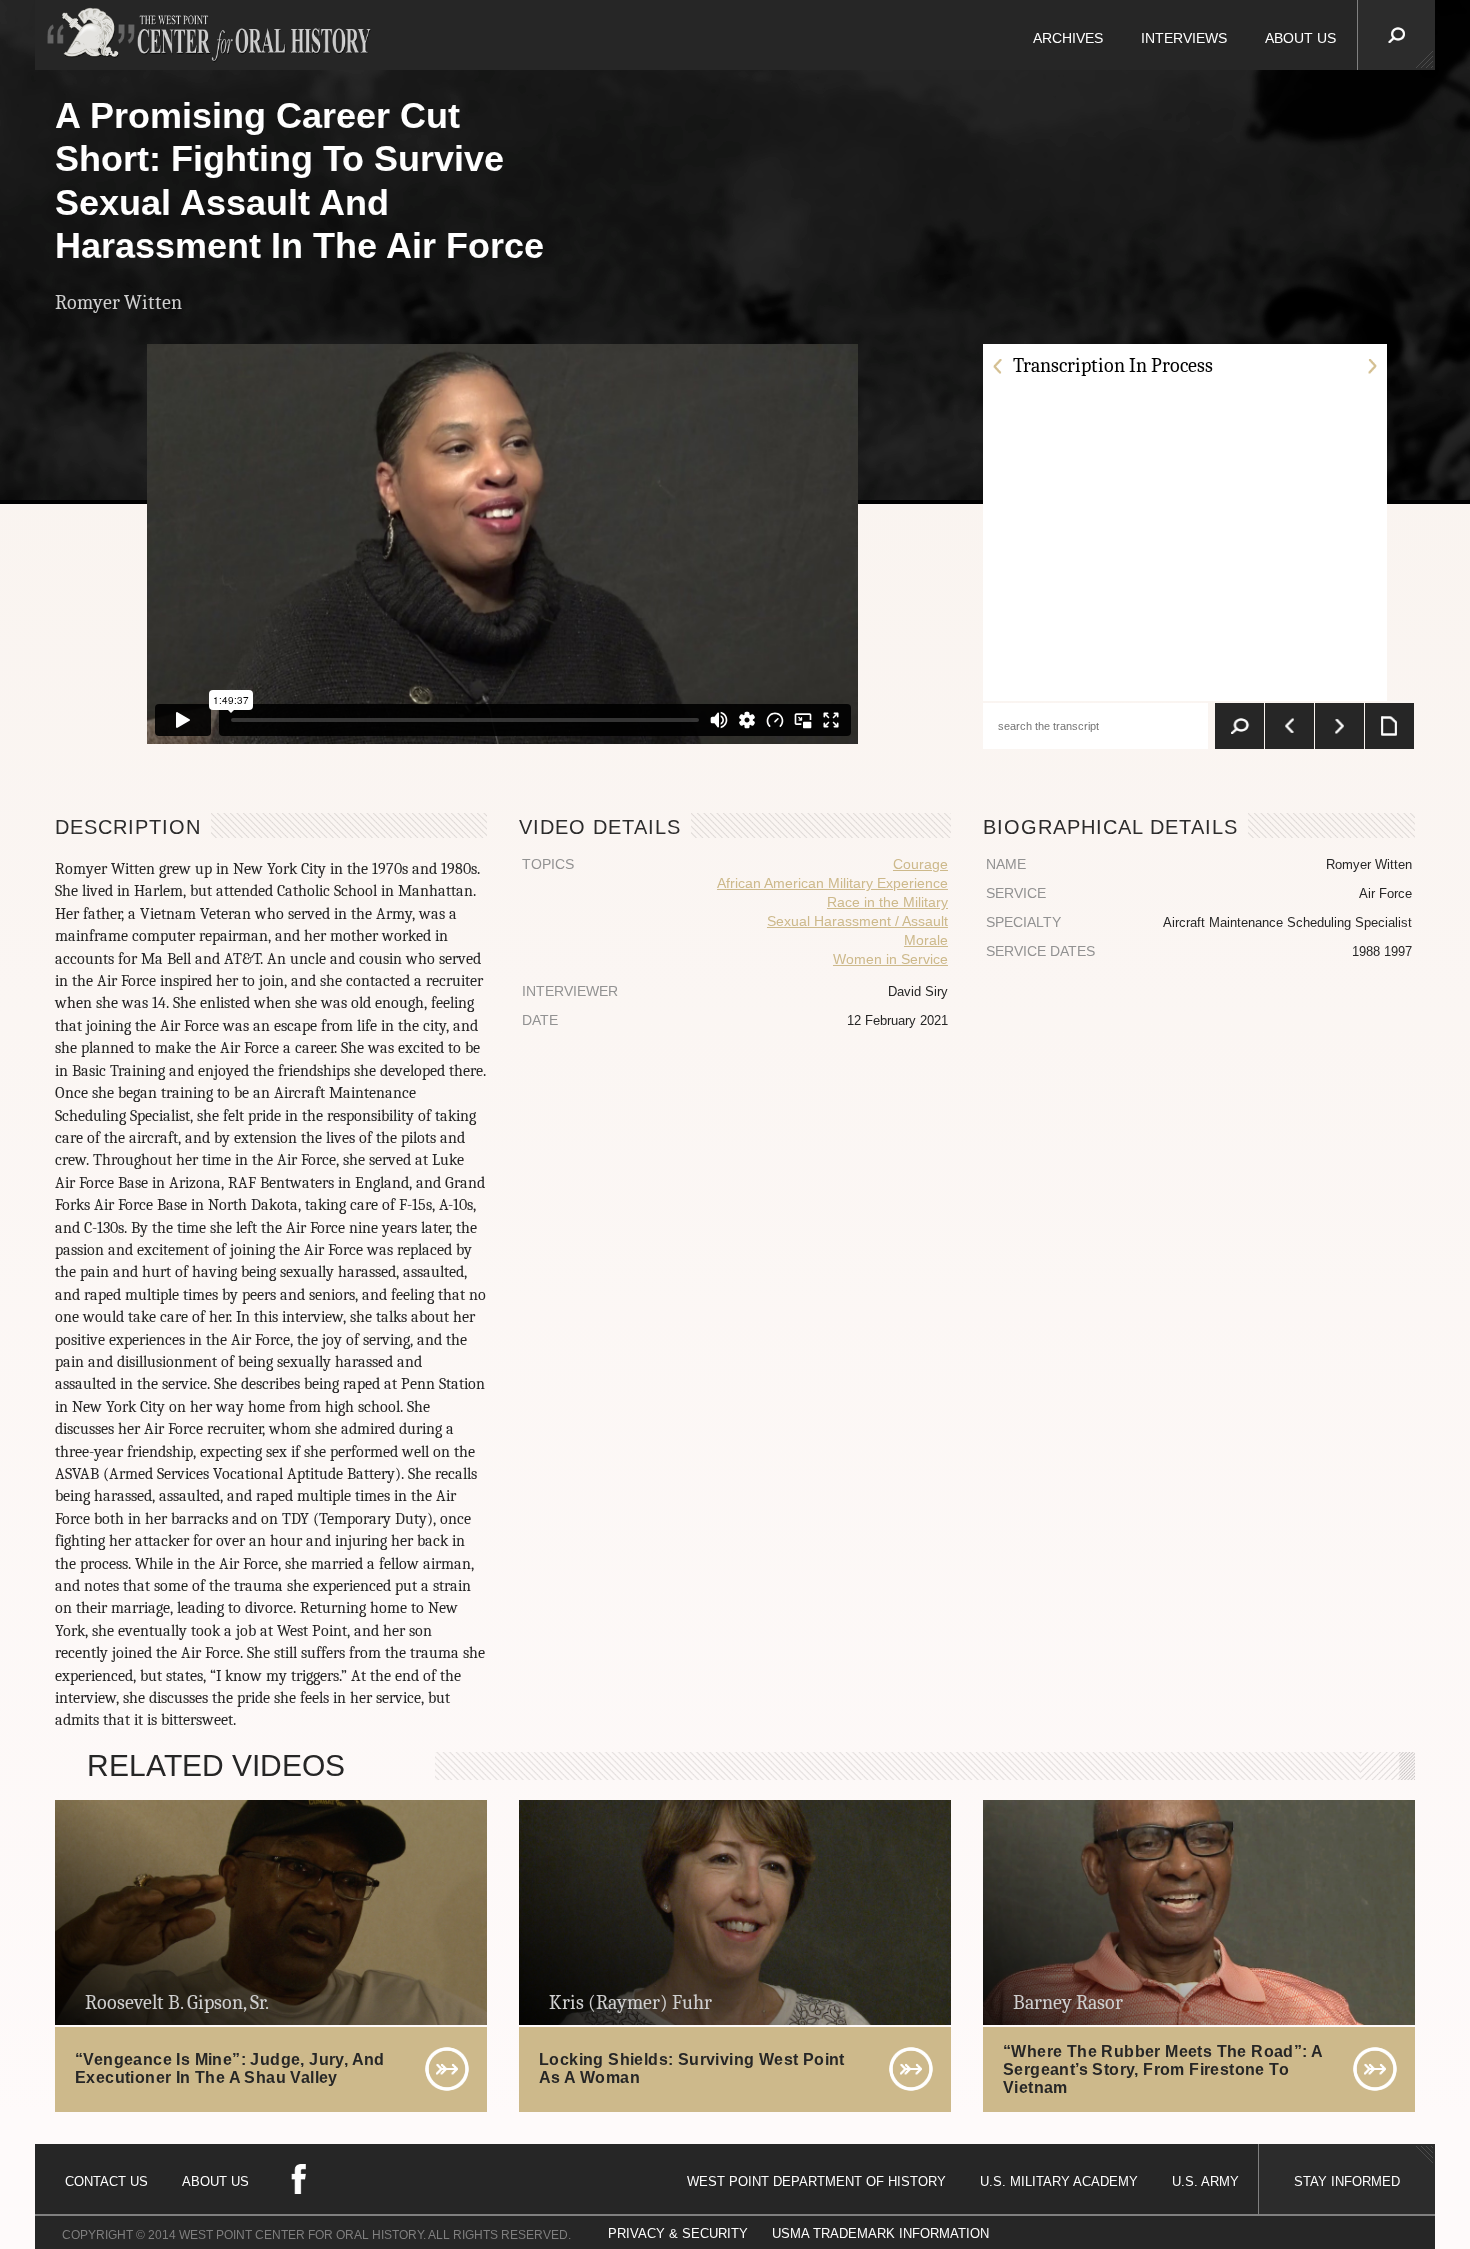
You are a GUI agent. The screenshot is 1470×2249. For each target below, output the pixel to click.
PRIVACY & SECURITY (678, 2233)
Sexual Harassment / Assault (857, 921)
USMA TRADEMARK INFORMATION (880, 2233)
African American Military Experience (832, 883)
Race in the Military (887, 902)
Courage (920, 864)
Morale (926, 940)
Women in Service (890, 959)
